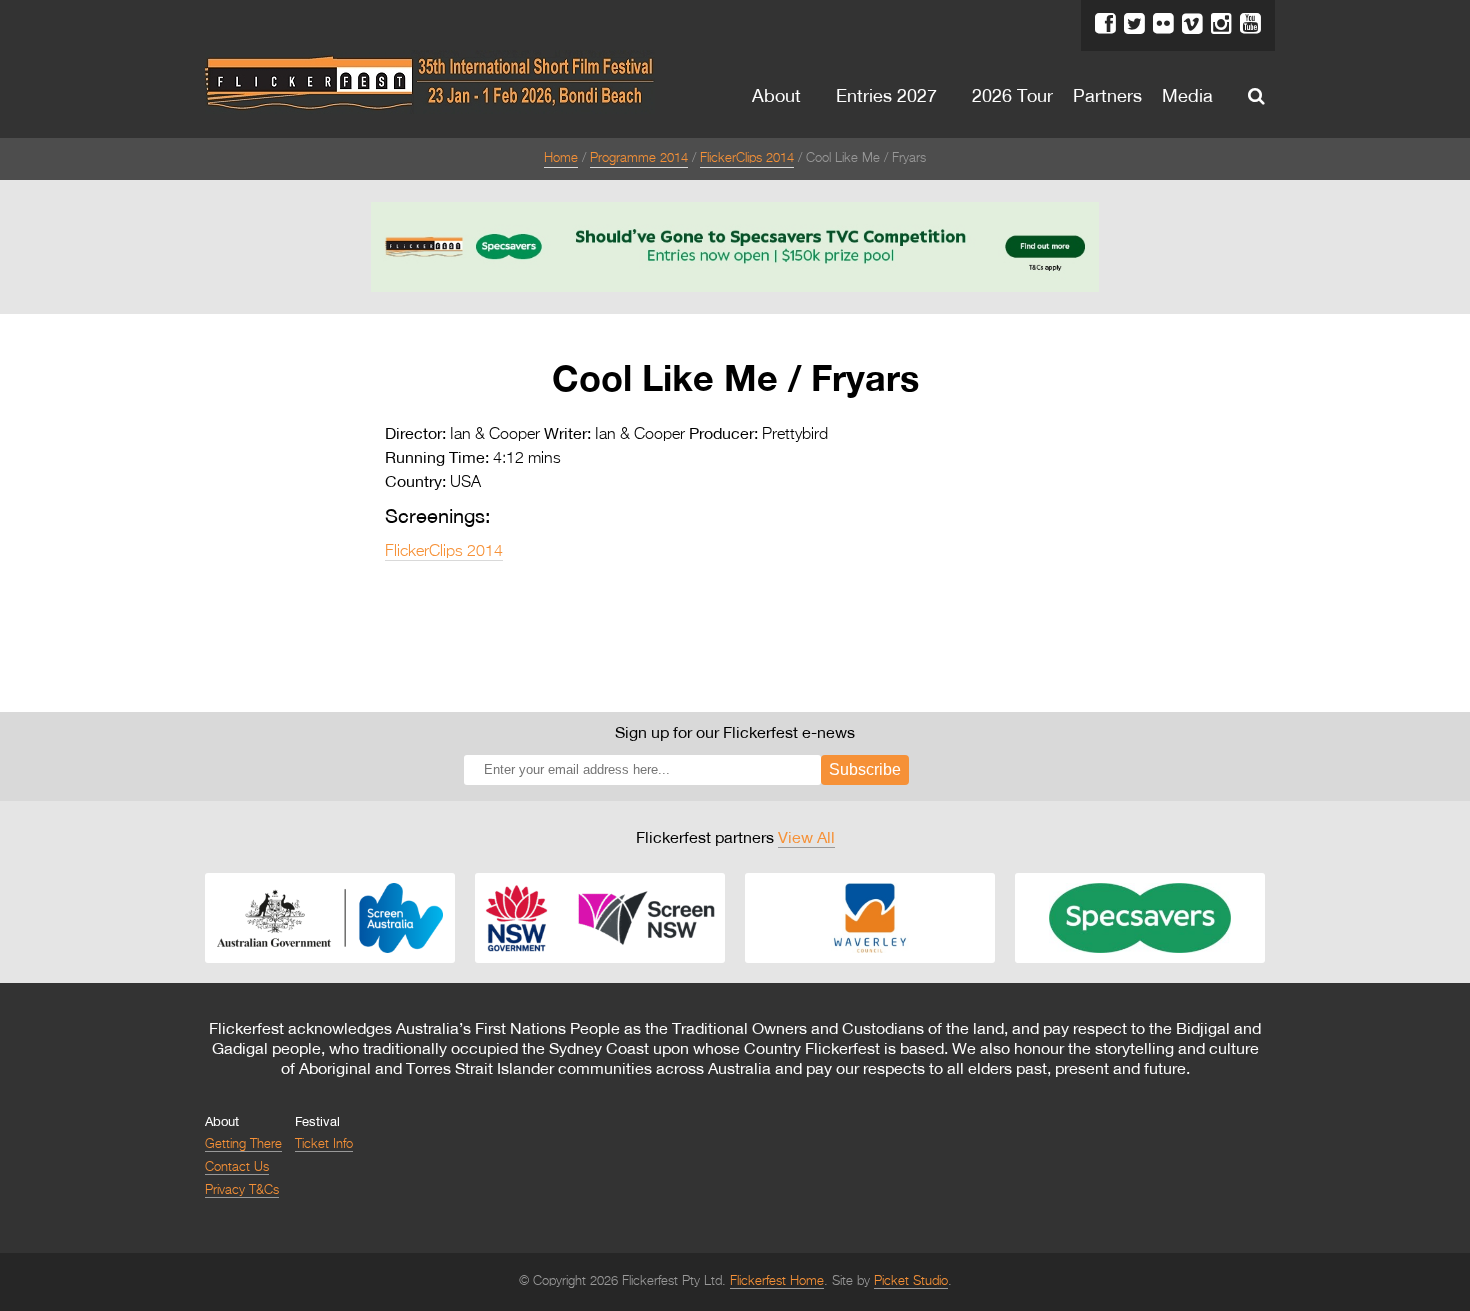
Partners (1107, 95)
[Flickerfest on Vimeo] (1192, 24)
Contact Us (237, 1167)
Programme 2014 (639, 158)
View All (806, 837)
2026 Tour (1012, 95)
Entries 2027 (886, 95)
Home (561, 158)
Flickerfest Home (777, 1281)
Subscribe (865, 769)
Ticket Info (324, 1144)
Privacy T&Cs (242, 1190)
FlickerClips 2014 (747, 158)
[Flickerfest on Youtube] (1250, 24)
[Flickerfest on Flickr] (1163, 24)
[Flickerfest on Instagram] (1221, 24)
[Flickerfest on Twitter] (1134, 24)
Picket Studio (911, 1281)
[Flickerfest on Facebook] (1105, 24)
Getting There (243, 1144)
